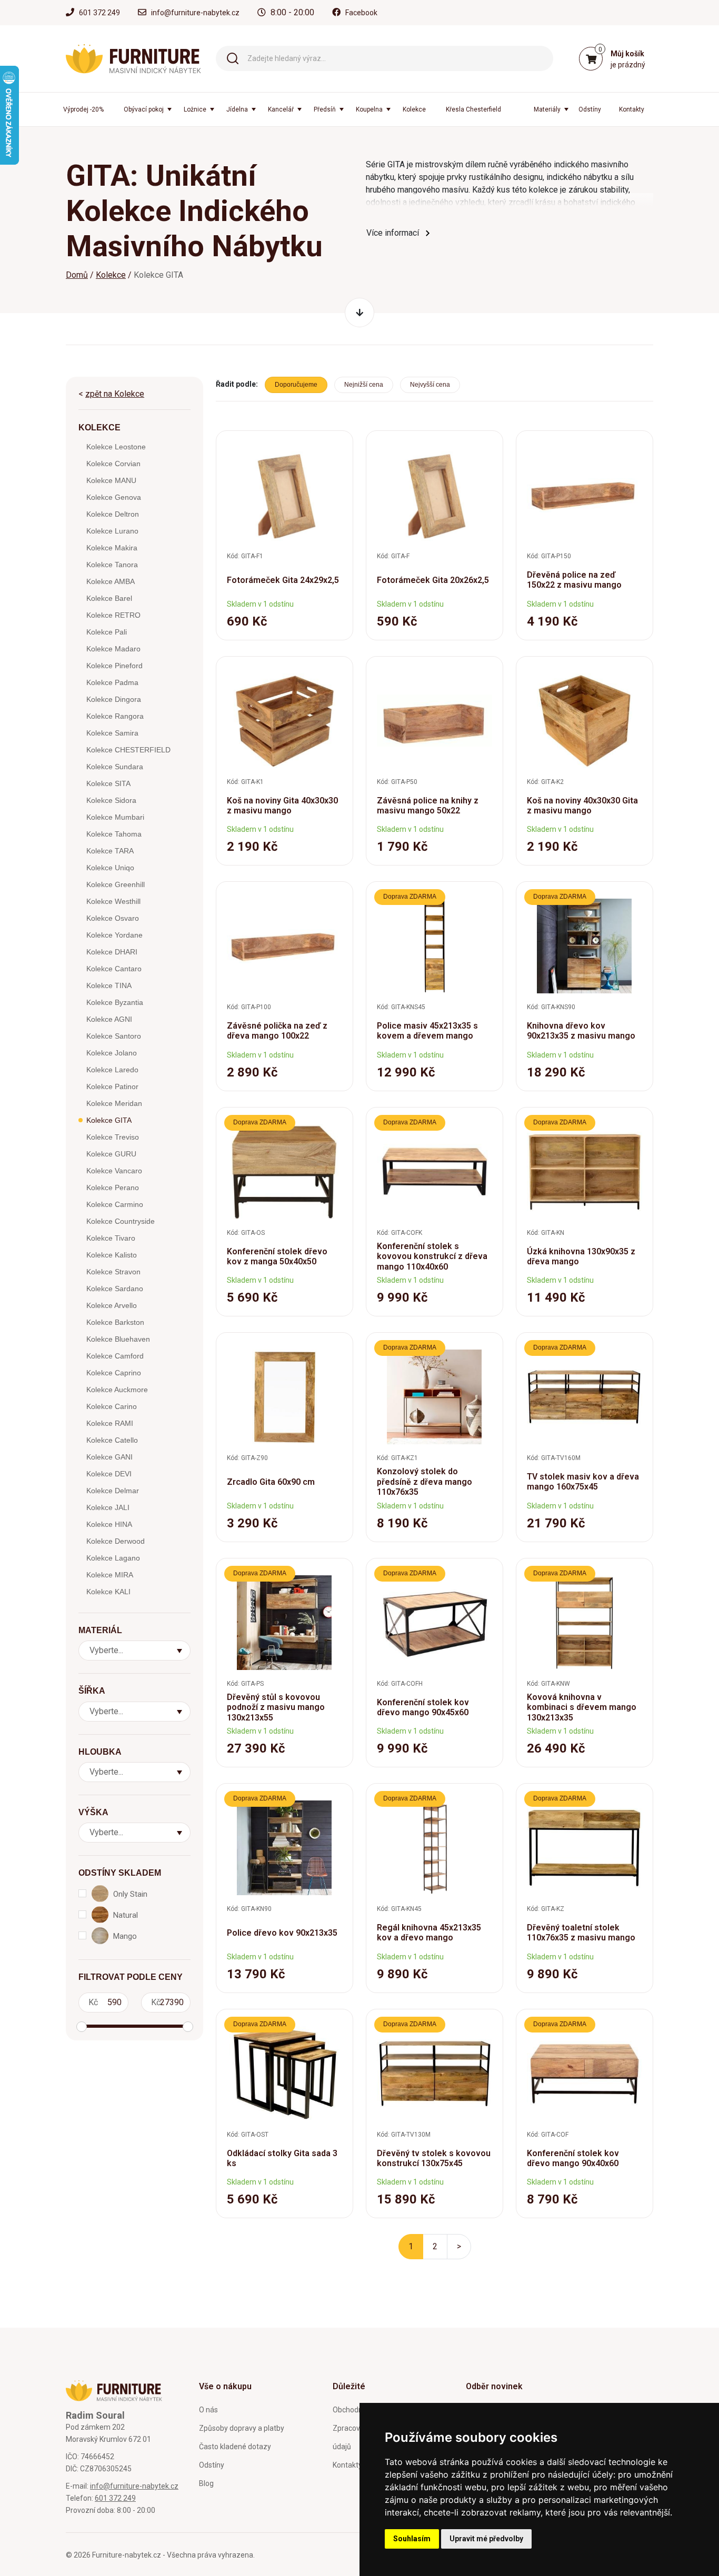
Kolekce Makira (112, 548)
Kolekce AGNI (109, 1019)
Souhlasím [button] (412, 2539)
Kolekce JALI (108, 1507)
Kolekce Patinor (112, 1086)
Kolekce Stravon (113, 1272)
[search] (233, 58)
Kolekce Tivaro (111, 1238)
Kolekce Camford (115, 1356)
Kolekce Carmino (115, 1204)
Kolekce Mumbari (115, 817)
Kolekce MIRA (110, 1575)
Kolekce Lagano (113, 1558)
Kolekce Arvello (112, 1305)
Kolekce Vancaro (114, 1171)
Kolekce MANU (111, 480)
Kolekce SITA (108, 783)
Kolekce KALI (108, 1592)
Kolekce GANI (109, 1457)
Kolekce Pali (107, 632)
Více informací (393, 233)
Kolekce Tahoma (114, 834)
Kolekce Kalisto (112, 1255)
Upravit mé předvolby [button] (486, 2539)
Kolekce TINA (109, 985)
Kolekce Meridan (114, 1103)
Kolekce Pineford (114, 666)
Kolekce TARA (110, 851)
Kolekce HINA (109, 1524)
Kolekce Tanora (112, 565)
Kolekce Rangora (115, 716)
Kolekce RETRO (113, 615)
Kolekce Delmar (113, 1491)
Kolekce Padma (112, 682)
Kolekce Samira (112, 733)
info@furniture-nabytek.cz (195, 13)
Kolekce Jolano (112, 1053)
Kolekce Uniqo (110, 868)
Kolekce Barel (109, 598)
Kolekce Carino (112, 1406)
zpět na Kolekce (115, 394)
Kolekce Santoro (114, 1036)
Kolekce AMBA (111, 581)
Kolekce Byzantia (115, 1002)
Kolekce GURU (111, 1154)
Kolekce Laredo (112, 1070)
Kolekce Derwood (116, 1541)
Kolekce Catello (112, 1440)
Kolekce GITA (109, 1120)
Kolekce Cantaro (114, 969)
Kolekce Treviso (113, 1137)
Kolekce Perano (113, 1188)
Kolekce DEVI (109, 1474)
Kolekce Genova (114, 497)
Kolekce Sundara (115, 767)
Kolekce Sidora (111, 800)
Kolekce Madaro (113, 649)
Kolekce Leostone (116, 447)
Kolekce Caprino (114, 1373)
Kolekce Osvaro (113, 918)
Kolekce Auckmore (117, 1390)
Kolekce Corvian (113, 464)
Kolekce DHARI (112, 952)
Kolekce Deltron (113, 514)
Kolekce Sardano (115, 1289)
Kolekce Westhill (113, 901)
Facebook (361, 13)
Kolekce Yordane (114, 935)
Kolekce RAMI (110, 1423)
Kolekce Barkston (115, 1322)
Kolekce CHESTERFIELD (128, 750)
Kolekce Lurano (112, 531)
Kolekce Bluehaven (118, 1339)
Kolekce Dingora (114, 699)
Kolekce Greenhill (116, 884)
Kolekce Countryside (121, 1221)
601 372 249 (99, 13)
